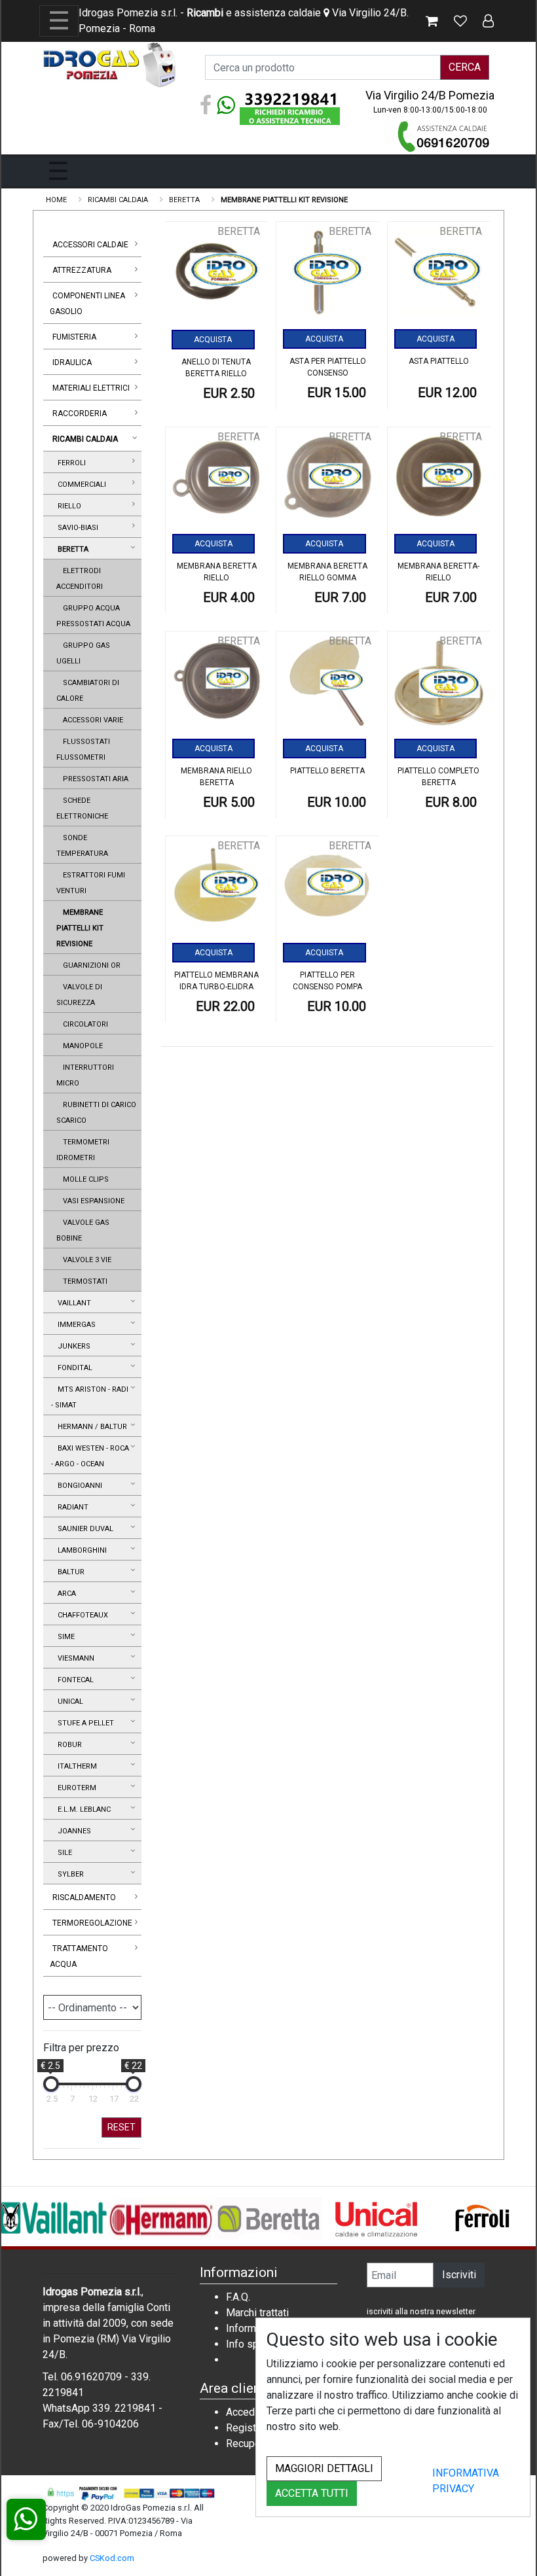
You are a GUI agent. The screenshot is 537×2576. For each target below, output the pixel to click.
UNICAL (68, 1702)
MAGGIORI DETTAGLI (324, 2468)
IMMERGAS (75, 1325)
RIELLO (67, 506)
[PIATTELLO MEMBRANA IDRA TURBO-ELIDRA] (217, 891)
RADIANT (71, 1507)
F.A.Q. (238, 2297)
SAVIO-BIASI (76, 528)
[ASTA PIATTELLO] (439, 276)
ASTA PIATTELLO (439, 361)
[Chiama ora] (444, 136)
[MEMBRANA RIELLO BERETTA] (217, 686)
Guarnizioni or (90, 965)
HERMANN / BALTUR (90, 1427)
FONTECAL (74, 1680)
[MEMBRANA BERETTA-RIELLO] (439, 482)
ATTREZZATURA (82, 270)
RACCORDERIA (80, 414)
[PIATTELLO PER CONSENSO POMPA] (328, 891)
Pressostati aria (94, 779)
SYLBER (69, 1874)
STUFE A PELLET (84, 1723)
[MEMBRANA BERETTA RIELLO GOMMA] (328, 482)
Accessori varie (91, 720)
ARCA (65, 1594)
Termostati (83, 1281)
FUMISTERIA (74, 337)
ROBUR (68, 1745)
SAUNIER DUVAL (83, 1529)
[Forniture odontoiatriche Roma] (111, 64)
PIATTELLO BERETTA (327, 771)
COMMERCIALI (80, 485)
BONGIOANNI (78, 1486)
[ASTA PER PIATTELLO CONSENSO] (328, 276)
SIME (64, 1637)
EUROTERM (75, 1788)
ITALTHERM (75, 1766)
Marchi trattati (257, 2313)
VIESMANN (74, 1658)
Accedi (242, 2412)
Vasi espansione (92, 1201)
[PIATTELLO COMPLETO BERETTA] (439, 686)
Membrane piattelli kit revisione (80, 928)
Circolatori (83, 1024)
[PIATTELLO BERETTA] (328, 686)
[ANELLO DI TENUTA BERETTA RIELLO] (217, 277)
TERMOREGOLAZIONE (92, 1923)
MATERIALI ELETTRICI (91, 388)
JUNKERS (72, 1346)
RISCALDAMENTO (84, 1897)
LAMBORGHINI (80, 1550)
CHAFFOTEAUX (81, 1615)
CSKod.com (112, 2558)
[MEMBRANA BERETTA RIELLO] (217, 482)
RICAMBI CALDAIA (85, 439)
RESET (121, 2127)
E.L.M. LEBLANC (82, 1809)
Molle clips (84, 1179)
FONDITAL (73, 1368)
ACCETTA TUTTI (312, 2493)
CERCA (465, 67)
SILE (63, 1853)
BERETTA (71, 549)
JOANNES (72, 1831)
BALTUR (69, 1572)
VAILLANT (72, 1303)
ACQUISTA (213, 340)
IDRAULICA (72, 362)
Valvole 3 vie (85, 1260)
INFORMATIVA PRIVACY (466, 2481)
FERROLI (70, 463)
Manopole (81, 1046)
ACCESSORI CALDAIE (90, 245)
